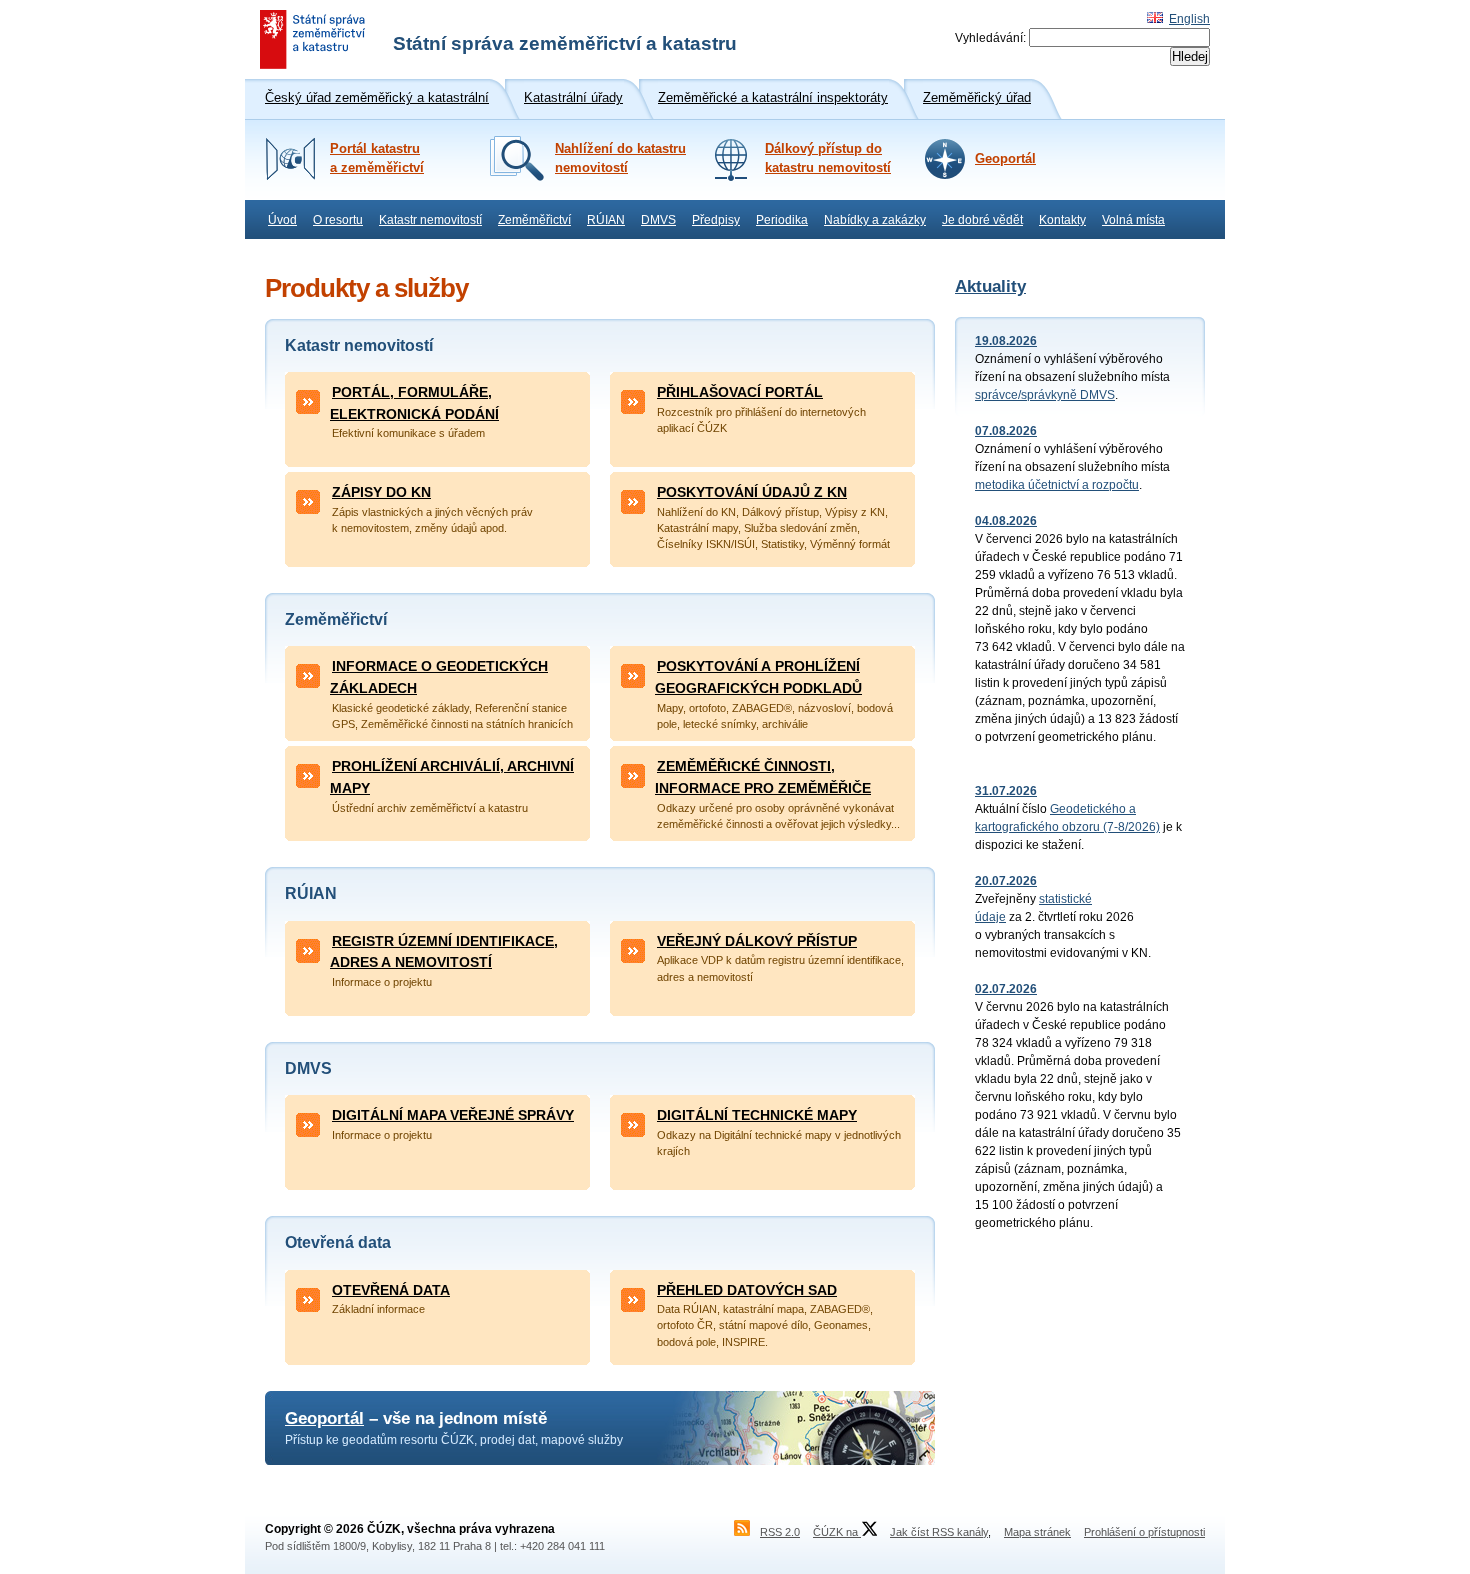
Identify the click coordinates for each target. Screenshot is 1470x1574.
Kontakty (1062, 220)
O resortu (338, 220)
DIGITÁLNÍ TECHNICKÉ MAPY (757, 1115)
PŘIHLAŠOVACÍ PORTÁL (740, 392)
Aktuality (990, 286)
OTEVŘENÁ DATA (391, 1290)
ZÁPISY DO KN (381, 492)
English (1189, 19)
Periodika (782, 220)
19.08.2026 (1006, 341)
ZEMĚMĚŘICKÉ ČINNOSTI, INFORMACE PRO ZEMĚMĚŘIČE (763, 777)
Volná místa (1133, 220)
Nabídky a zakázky (875, 220)
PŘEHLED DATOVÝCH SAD (747, 1290)
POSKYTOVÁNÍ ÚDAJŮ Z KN (752, 492)
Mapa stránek (1037, 1532)
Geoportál (1005, 159)
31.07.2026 (1006, 791)
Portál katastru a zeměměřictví (377, 158)
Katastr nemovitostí (430, 220)
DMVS (658, 220)
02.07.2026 (1006, 989)
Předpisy (716, 220)
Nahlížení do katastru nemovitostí (620, 158)
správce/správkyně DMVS (1045, 395)
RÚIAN (606, 220)
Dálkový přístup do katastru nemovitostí (828, 158)
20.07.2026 (1006, 881)
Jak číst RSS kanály (939, 1532)
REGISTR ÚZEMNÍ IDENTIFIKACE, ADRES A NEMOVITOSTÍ (444, 952)
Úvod (282, 220)
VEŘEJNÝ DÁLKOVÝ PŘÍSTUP (757, 941)
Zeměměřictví (534, 220)
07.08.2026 (1006, 431)
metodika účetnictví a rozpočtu (1057, 485)
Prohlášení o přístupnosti (1144, 1532)
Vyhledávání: (990, 38)
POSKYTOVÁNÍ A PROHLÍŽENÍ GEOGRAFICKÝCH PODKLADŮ (758, 677)
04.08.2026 (1006, 521)
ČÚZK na (837, 1532)
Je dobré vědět (982, 220)
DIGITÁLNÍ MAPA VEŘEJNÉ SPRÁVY (453, 1115)
